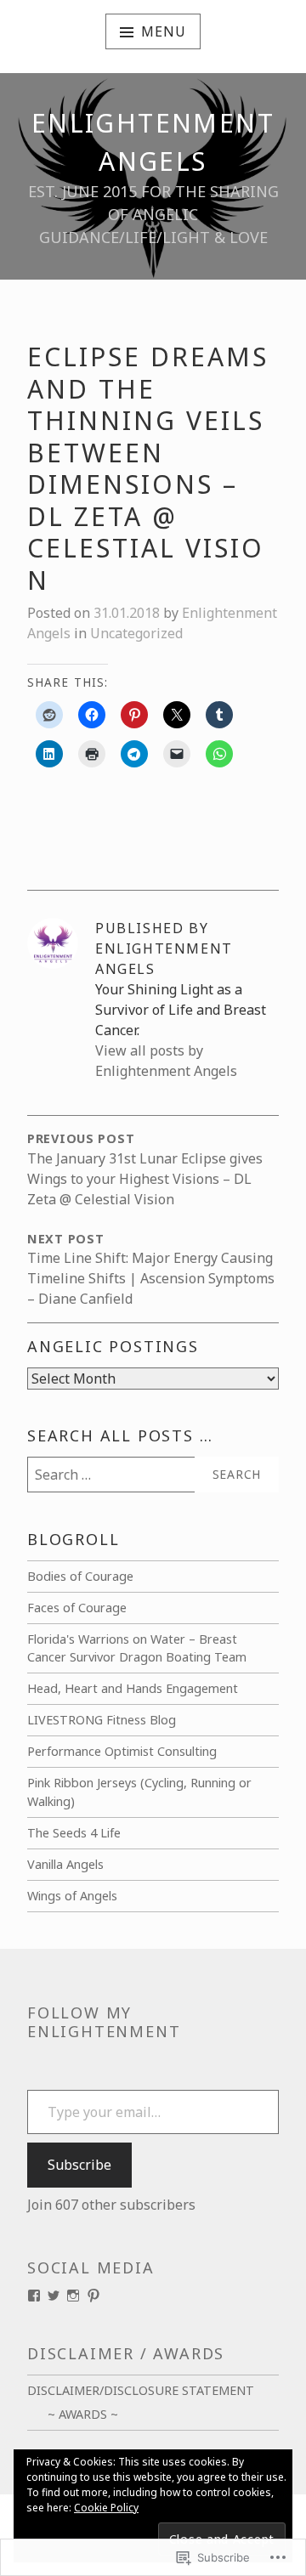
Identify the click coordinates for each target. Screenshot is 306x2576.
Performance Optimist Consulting (122, 1751)
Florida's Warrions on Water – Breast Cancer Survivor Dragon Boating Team (137, 1648)
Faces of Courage (77, 1608)
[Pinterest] (93, 2296)
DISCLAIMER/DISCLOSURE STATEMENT (141, 2390)
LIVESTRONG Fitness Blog (102, 1720)
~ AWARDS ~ (83, 2414)
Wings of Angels (72, 1896)
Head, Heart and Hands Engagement (133, 1688)
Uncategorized (136, 633)
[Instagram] (73, 2296)
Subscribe (79, 2165)
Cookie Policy (106, 2508)
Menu (163, 31)
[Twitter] (54, 2296)
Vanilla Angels (65, 1864)
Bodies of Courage (80, 1576)
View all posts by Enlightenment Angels (166, 1061)
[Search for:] (153, 1475)
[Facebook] (34, 2296)
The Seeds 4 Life (74, 1833)
